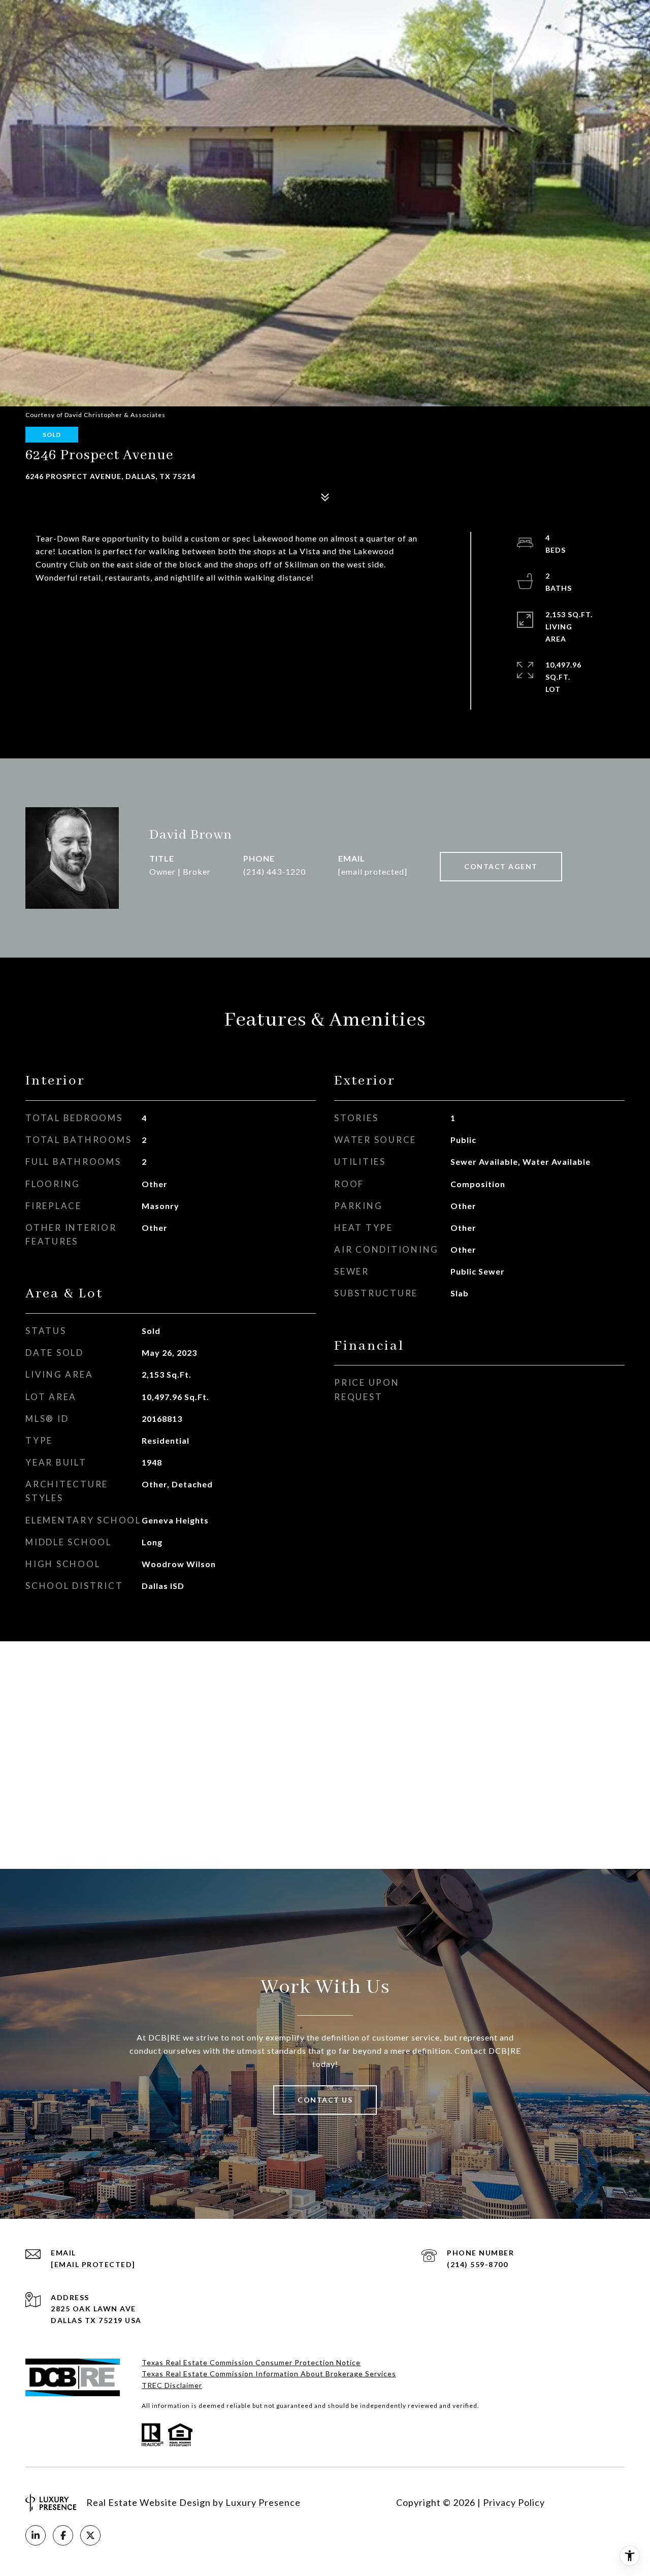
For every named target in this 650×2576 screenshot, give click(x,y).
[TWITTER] (90, 2535)
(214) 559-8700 (477, 2264)
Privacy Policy (514, 2502)
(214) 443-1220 (274, 871)
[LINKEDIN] (36, 2535)
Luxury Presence (263, 2502)
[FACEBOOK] (63, 2535)
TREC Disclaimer (172, 2385)
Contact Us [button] (325, 2100)
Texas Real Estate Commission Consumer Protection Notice (251, 2362)
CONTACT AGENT (501, 866)
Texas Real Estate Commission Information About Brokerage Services (269, 2374)
